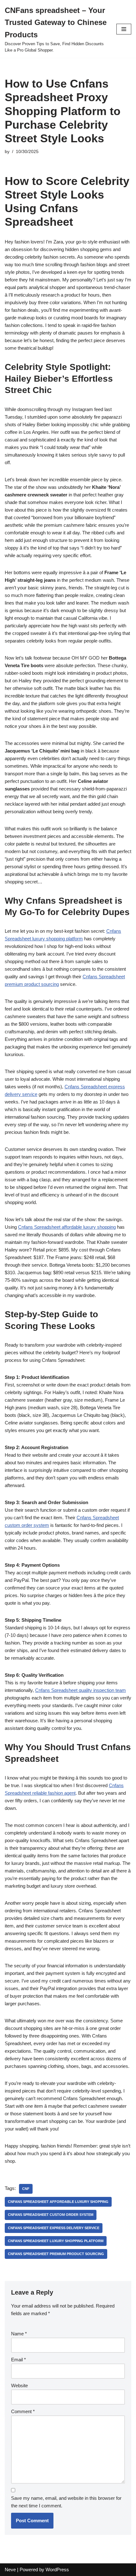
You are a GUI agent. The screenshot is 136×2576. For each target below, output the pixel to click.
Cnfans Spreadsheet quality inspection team (80, 1690)
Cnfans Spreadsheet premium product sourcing (56, 2254)
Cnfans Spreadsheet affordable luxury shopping (67, 1227)
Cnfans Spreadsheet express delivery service (54, 2228)
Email (19, 2360)
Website (19, 2385)
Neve (10, 2570)
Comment (23, 2411)
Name (19, 2334)
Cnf (26, 2189)
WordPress (57, 2570)
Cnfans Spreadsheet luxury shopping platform (56, 2241)
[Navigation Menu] (124, 29)
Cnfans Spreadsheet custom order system (51, 2215)
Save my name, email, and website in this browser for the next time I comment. (66, 2502)
